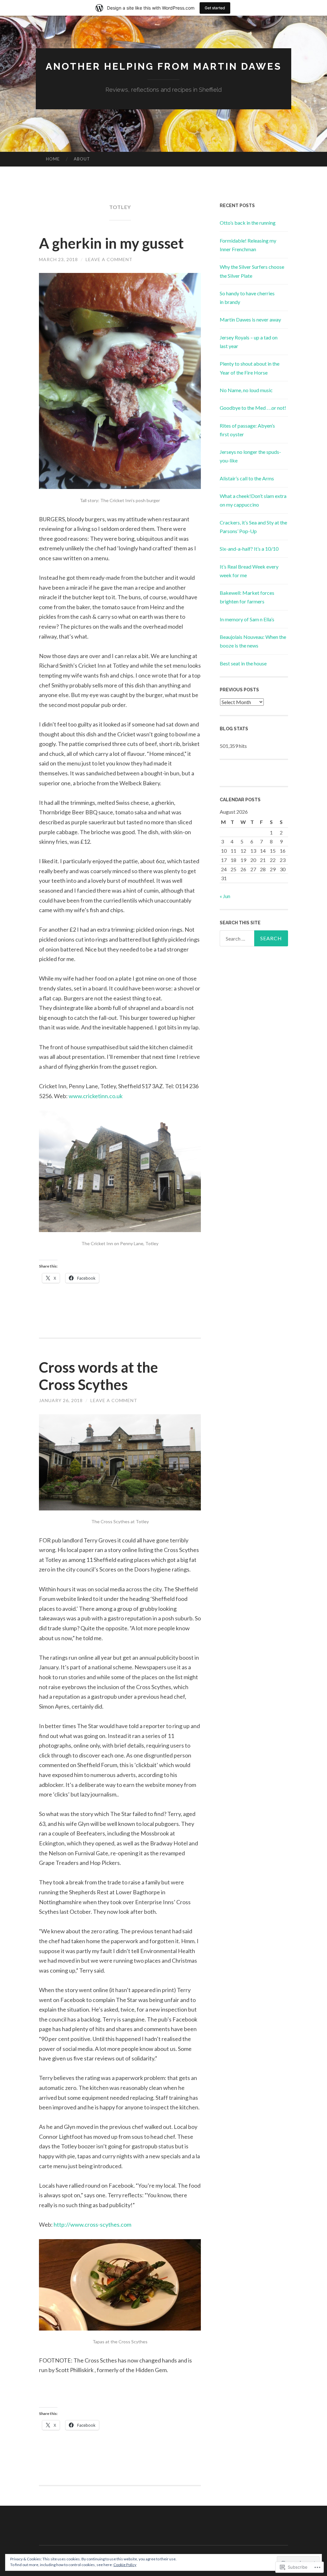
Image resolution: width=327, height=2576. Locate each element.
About (82, 159)
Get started (215, 8)
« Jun (225, 896)
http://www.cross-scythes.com (92, 2224)
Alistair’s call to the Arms (247, 478)
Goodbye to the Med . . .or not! (253, 408)
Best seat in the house (243, 663)
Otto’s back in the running (248, 223)
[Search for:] (254, 938)
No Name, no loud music (246, 390)
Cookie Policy (125, 2565)
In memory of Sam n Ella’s (247, 619)
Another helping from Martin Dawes (164, 66)
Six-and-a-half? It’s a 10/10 (249, 549)
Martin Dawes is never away (250, 319)
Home (53, 159)
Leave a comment (109, 259)
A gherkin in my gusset (111, 243)
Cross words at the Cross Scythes (99, 1376)
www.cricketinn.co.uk (96, 1096)
